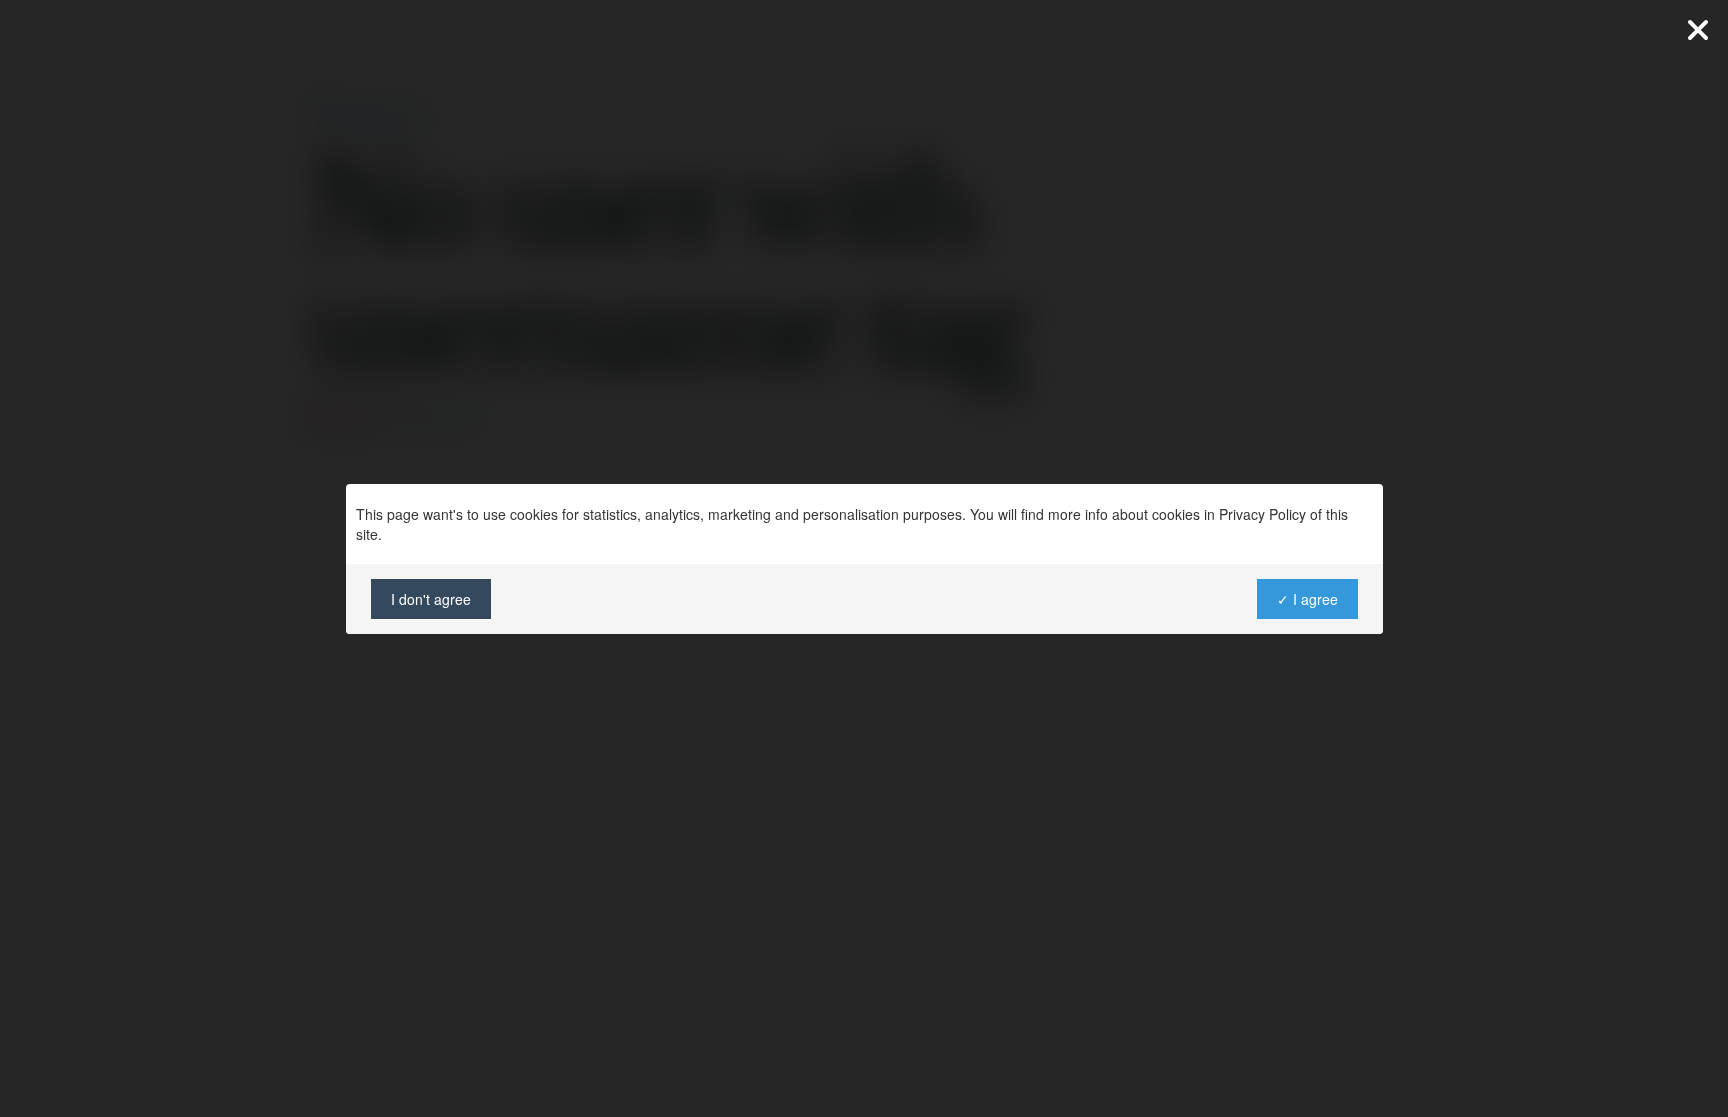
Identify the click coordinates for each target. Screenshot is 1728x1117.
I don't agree (431, 599)
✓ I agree (1306, 599)
